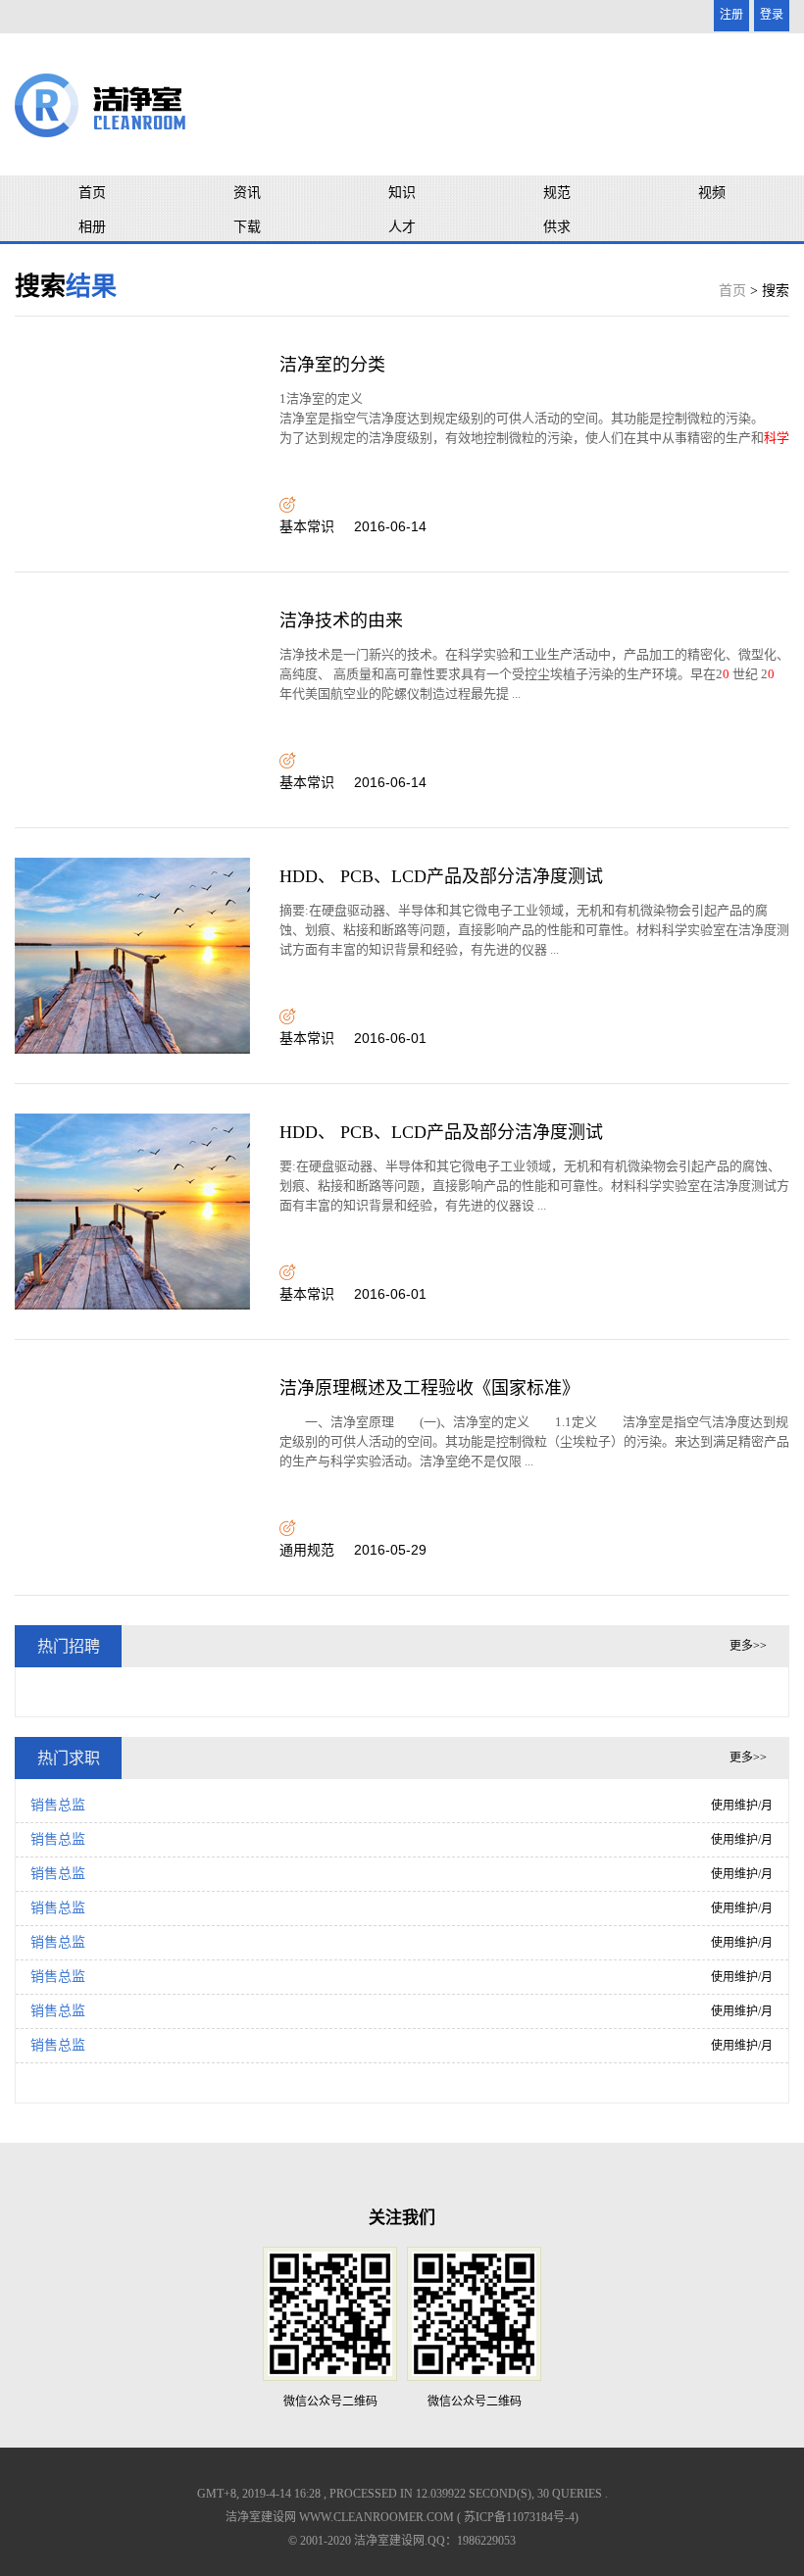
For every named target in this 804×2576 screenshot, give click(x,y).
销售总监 (58, 1805)
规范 (557, 193)
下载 (247, 227)
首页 (92, 193)
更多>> (748, 1646)
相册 (92, 227)
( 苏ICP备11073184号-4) (518, 2517)
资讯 (247, 193)
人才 (402, 227)
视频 (712, 193)
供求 (557, 227)
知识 (402, 193)
